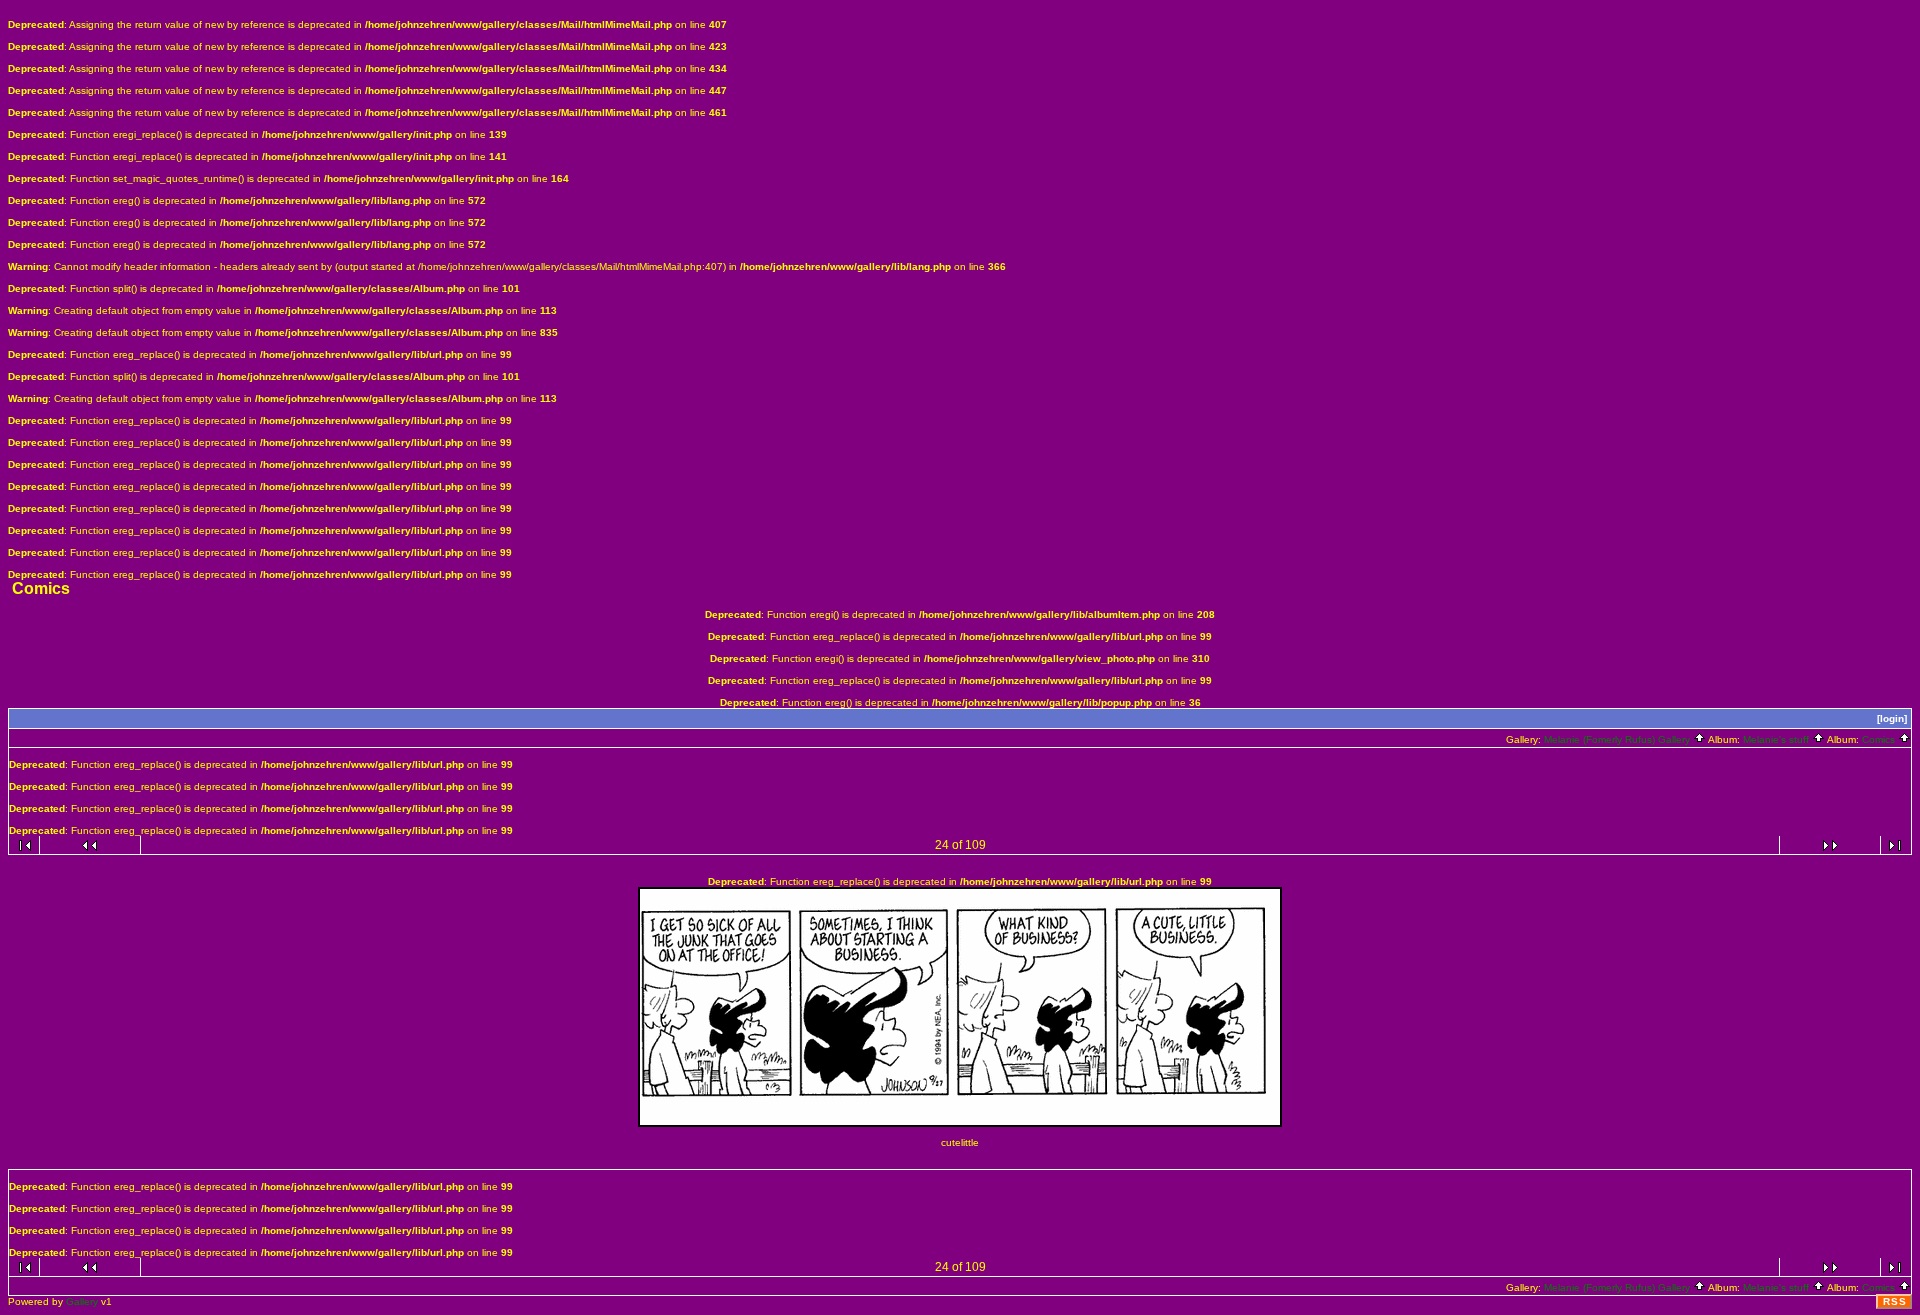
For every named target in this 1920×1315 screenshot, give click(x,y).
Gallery (82, 1301)
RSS (1895, 1301)
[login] (1892, 718)
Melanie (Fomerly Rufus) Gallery (1618, 739)
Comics (1880, 739)
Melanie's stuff (1777, 739)
